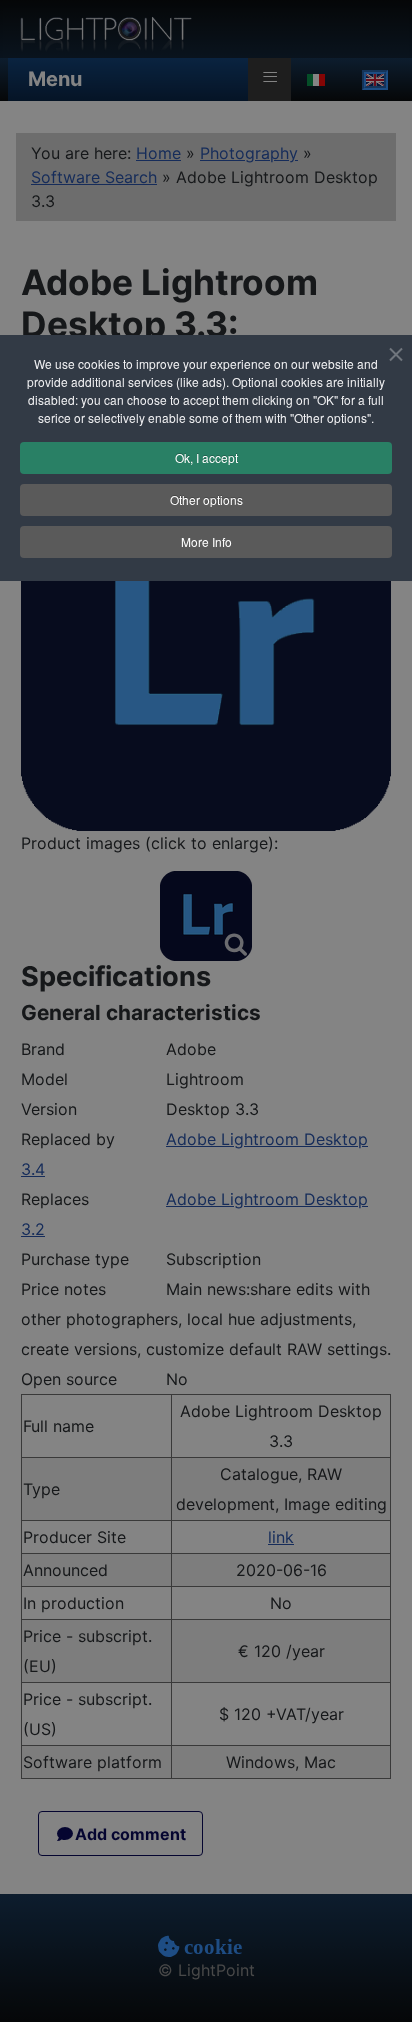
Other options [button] (206, 499)
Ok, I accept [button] (206, 457)
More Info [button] (206, 541)
